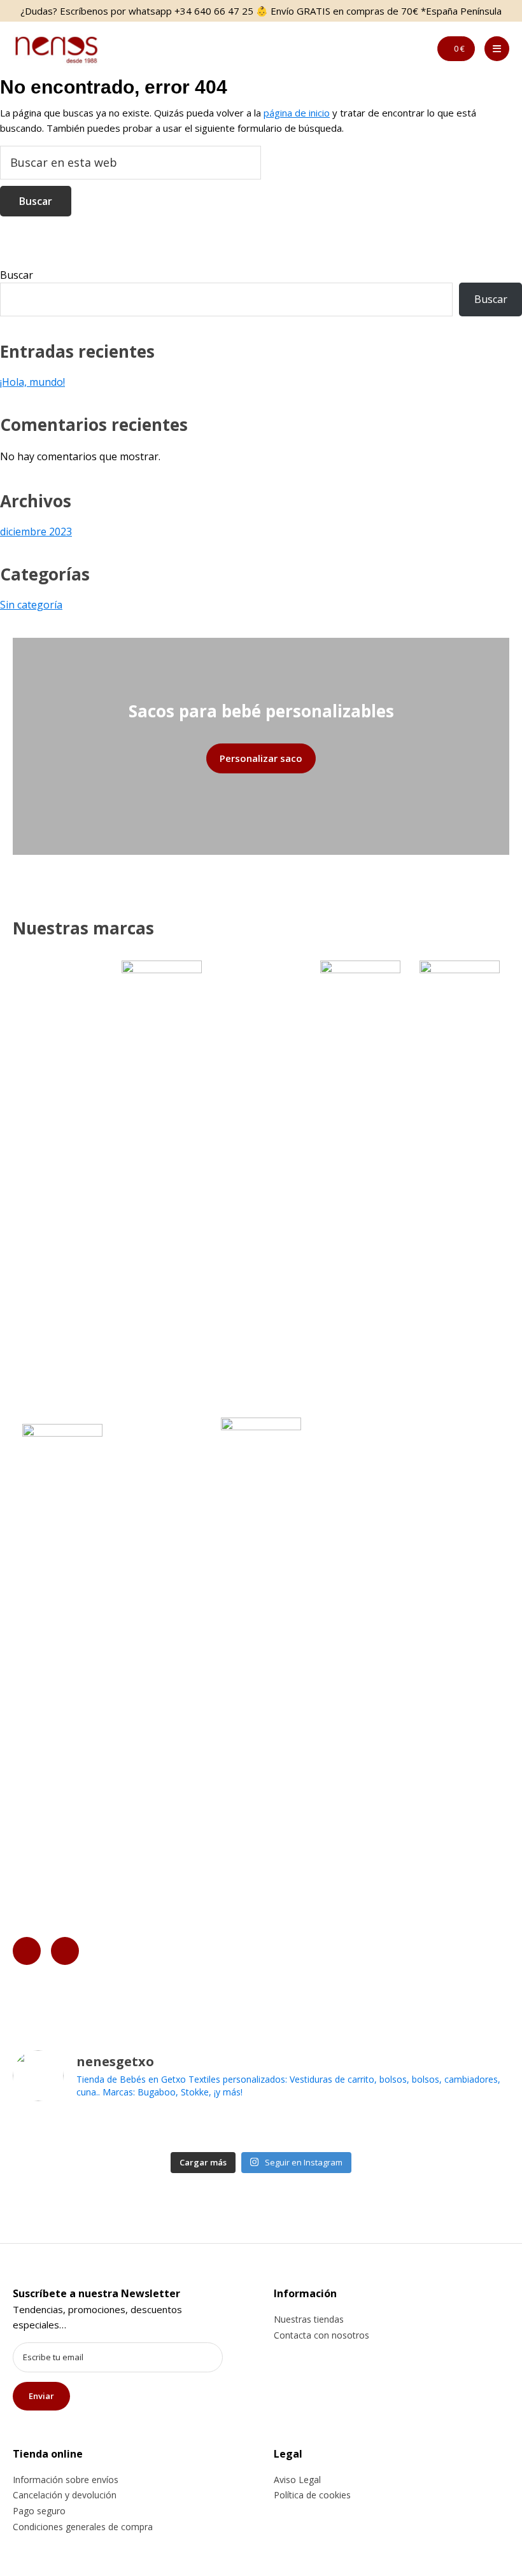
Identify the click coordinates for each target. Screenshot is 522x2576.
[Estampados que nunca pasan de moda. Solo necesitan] (85, 2129)
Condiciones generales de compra (83, 2527)
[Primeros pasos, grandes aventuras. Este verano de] (487, 2129)
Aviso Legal (297, 2480)
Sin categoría (31, 605)
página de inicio (297, 113)
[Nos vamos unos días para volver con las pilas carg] (236, 2129)
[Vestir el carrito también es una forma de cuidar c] (135, 2129)
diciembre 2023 (36, 531)
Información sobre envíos (66, 2480)
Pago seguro (39, 2511)
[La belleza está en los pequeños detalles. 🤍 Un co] (35, 2129)
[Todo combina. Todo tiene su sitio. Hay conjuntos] (286, 2129)
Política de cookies (312, 2495)
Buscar (17, 275)
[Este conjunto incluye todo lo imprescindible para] (387, 2129)
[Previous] (27, 1951)
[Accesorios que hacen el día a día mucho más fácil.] (186, 2129)
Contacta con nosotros (321, 2335)
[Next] (65, 1951)
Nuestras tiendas (309, 2319)
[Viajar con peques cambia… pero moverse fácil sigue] (437, 2129)
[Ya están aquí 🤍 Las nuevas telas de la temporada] (336, 2129)
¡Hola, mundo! (32, 382)
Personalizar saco (261, 758)
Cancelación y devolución (65, 2495)
